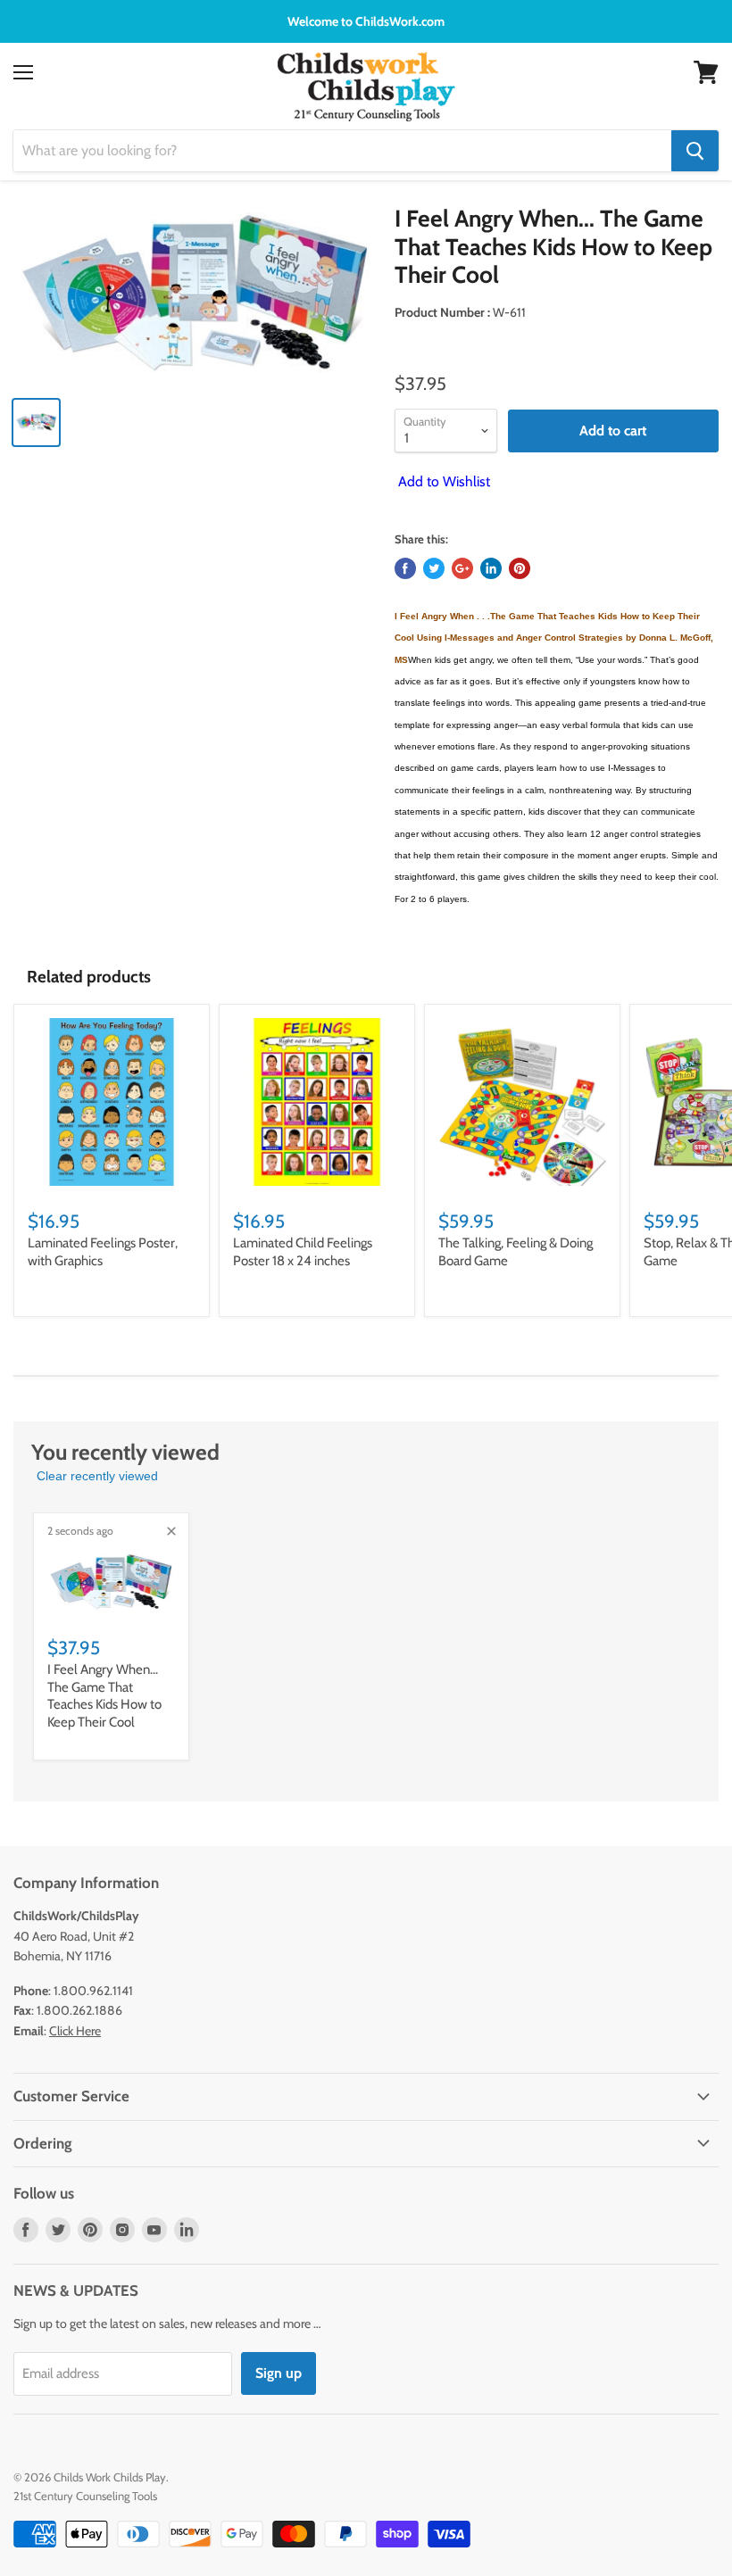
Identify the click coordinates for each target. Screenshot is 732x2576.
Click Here (75, 2031)
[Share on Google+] (462, 568)
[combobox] (342, 151)
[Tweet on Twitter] (434, 568)
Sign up (279, 2373)
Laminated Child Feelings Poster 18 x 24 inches (303, 1252)
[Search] (695, 151)
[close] (171, 1531)
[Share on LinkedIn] (491, 568)
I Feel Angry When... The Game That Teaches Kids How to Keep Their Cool (104, 1696)
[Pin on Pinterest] (520, 568)
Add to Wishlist (442, 481)
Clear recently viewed (97, 1476)
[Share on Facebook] (405, 568)
